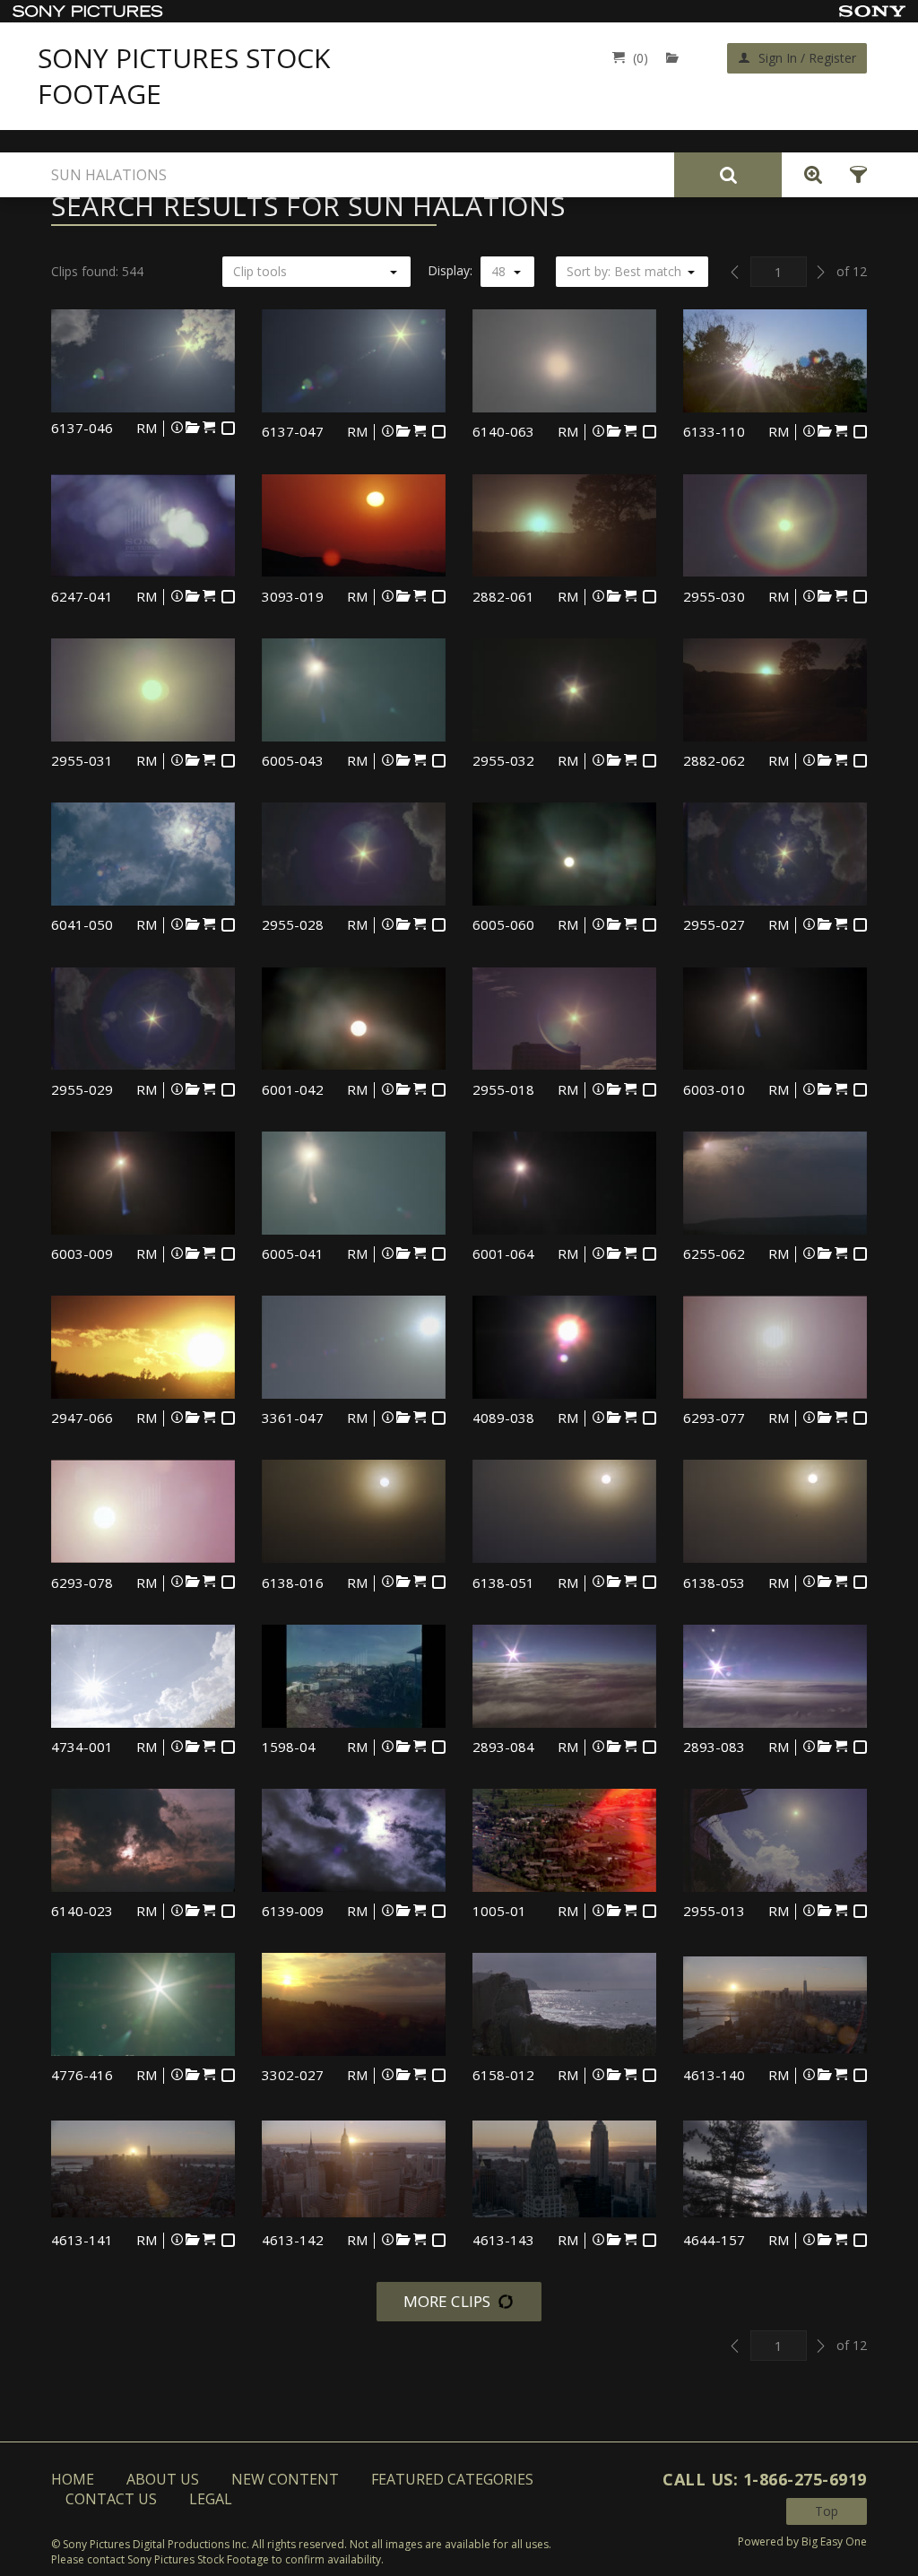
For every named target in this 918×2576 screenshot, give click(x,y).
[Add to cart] (209, 427)
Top (827, 2511)
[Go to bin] (676, 58)
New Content (285, 2479)
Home (73, 2479)
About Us (163, 2479)
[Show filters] (853, 175)
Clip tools (260, 271)
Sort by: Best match (624, 271)
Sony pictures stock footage (184, 76)
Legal (211, 2499)
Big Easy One (834, 2541)
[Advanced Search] (809, 175)
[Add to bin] (193, 427)
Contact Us (111, 2499)
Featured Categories (452, 2479)
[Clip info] (177, 427)
